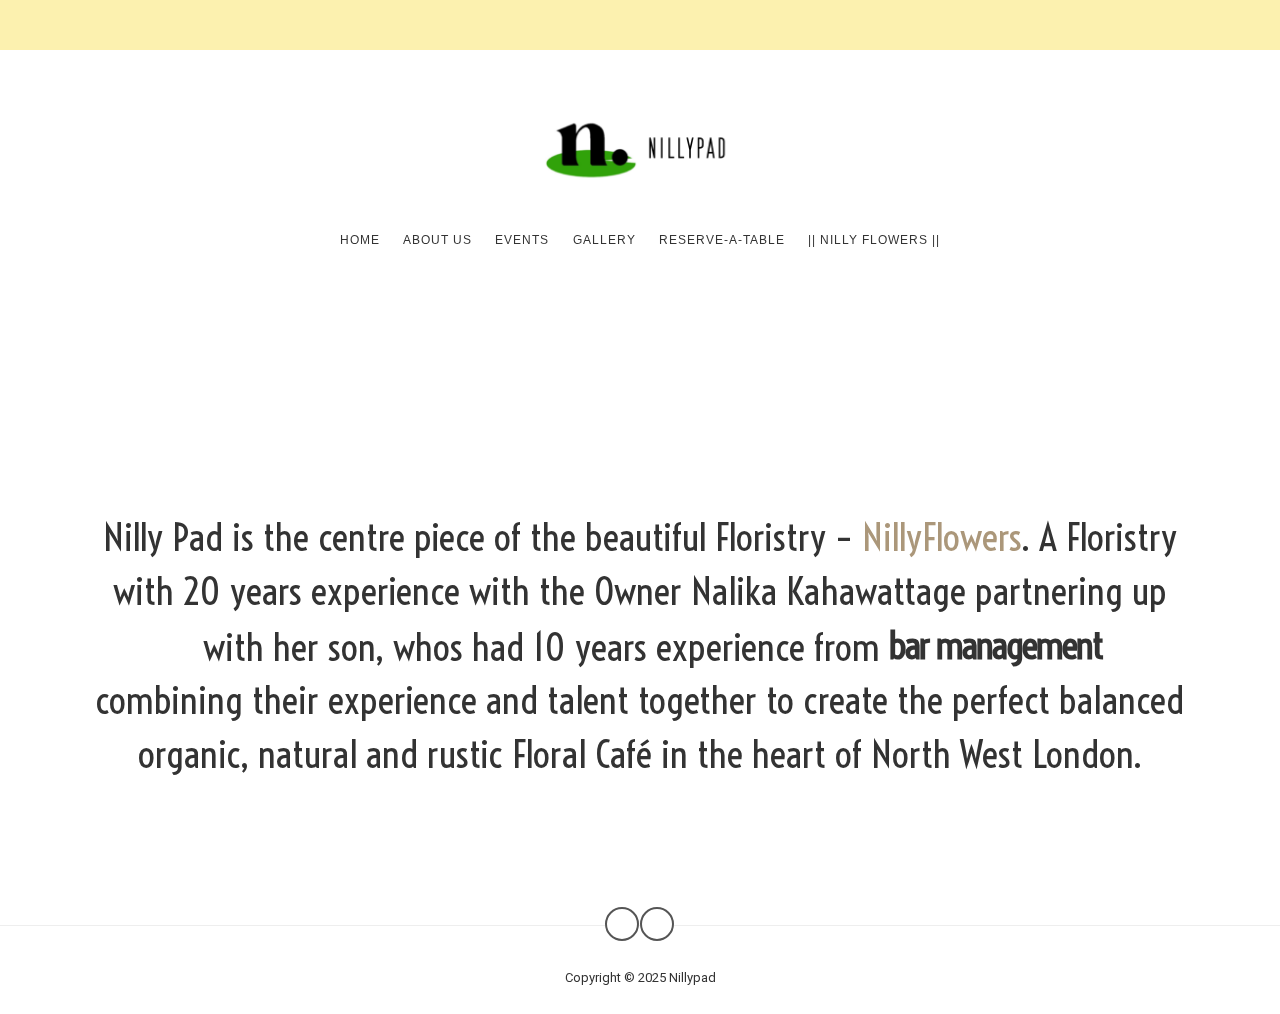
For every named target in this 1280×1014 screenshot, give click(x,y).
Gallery (604, 240)
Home (360, 240)
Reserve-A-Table (722, 240)
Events (522, 240)
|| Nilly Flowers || (874, 240)
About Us (437, 240)
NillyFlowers (941, 537)
